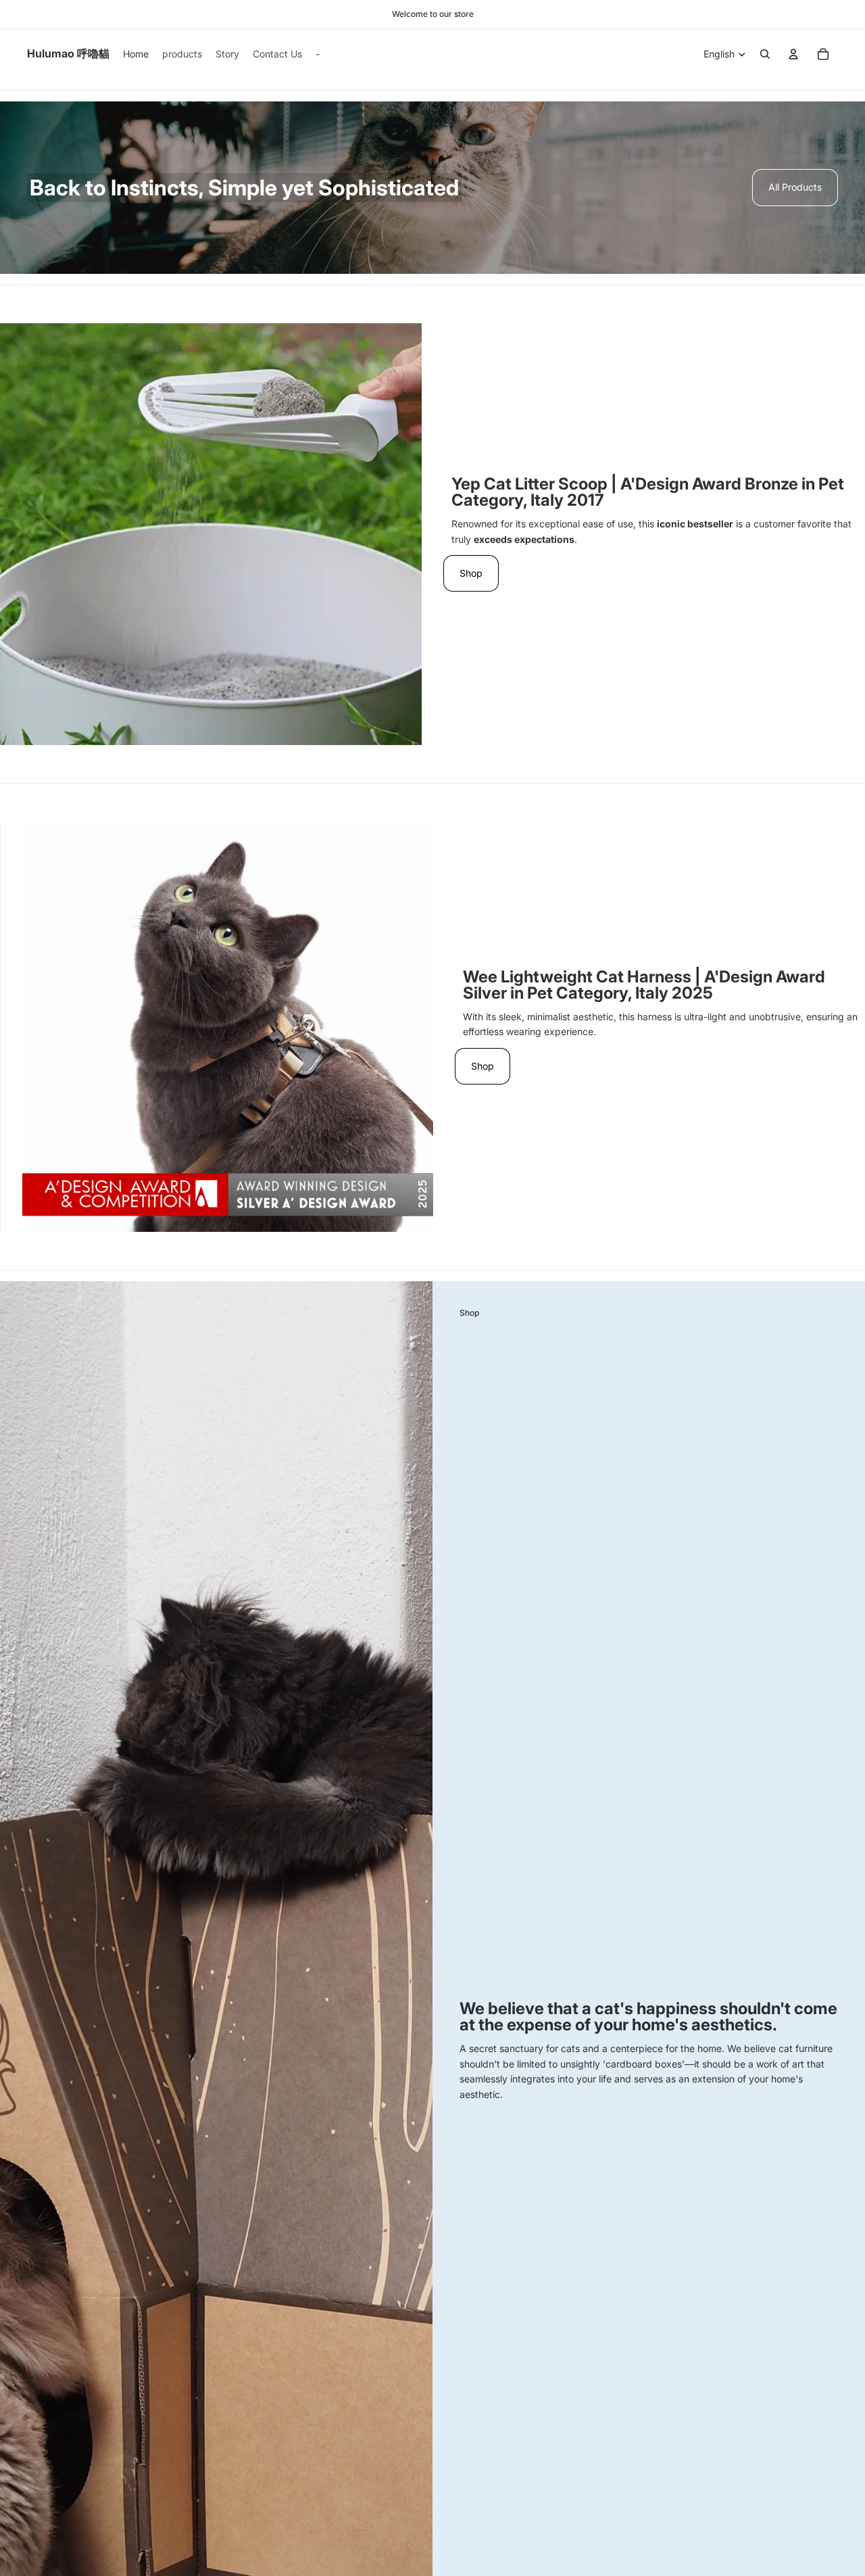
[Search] (765, 54)
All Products (795, 187)
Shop (471, 573)
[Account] (793, 54)
